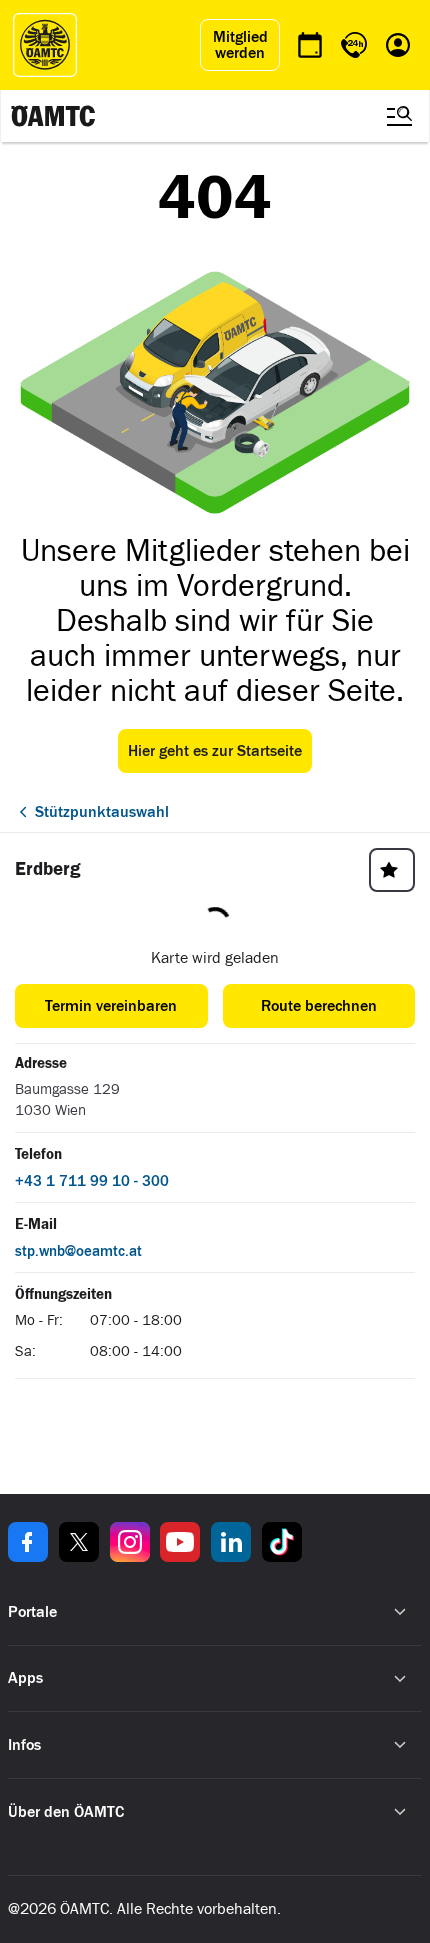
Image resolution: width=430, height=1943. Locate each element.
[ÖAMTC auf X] (79, 1542)
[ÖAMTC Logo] (45, 45)
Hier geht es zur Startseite (215, 751)
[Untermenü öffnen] (400, 1612)
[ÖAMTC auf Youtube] (180, 1542)
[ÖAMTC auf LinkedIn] (231, 1542)
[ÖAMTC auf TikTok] (282, 1542)
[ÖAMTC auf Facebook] (28, 1542)
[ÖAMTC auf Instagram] (130, 1542)
